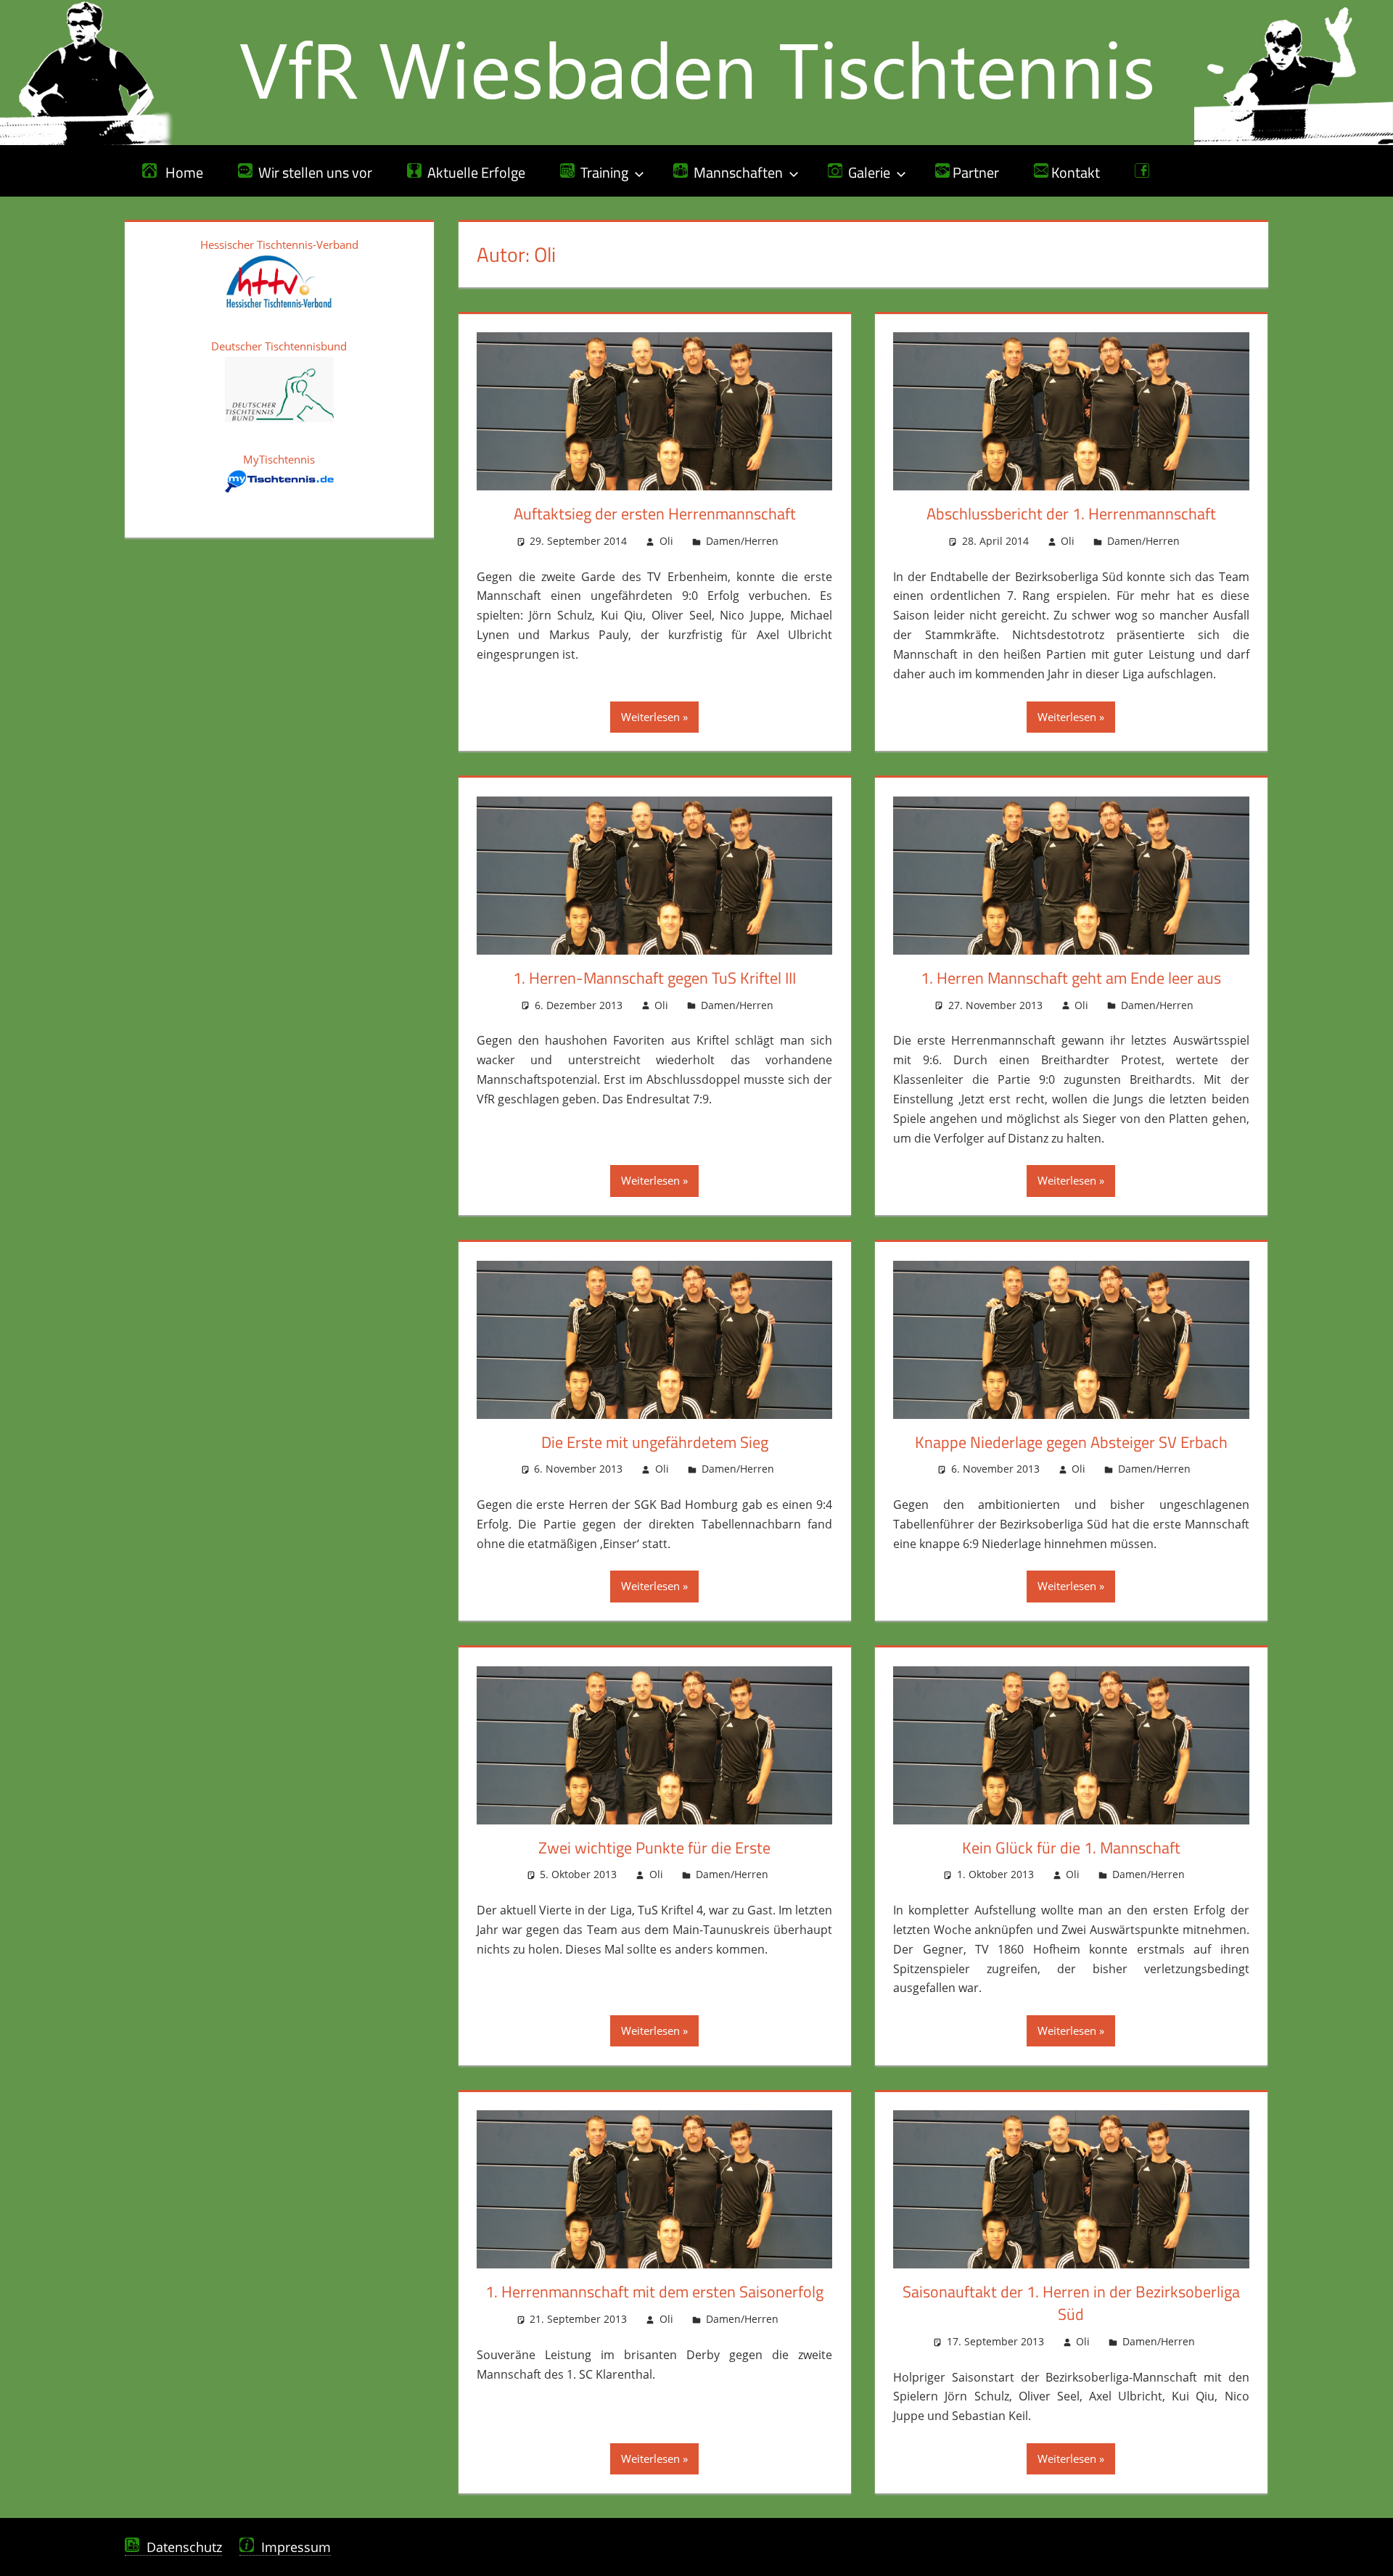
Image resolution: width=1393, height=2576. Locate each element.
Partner (974, 172)
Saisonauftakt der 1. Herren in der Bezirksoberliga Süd (1071, 2303)
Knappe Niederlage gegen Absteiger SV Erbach (1071, 1442)
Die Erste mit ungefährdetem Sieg (655, 1442)
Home (180, 172)
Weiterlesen (650, 717)
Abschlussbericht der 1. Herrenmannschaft (1071, 514)
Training (601, 172)
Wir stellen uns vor (312, 172)
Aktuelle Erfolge (473, 172)
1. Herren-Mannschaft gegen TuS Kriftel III (654, 978)
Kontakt (1074, 172)
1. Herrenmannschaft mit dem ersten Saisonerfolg (654, 2292)
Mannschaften (735, 172)
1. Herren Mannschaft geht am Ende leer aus (1071, 978)
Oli (666, 541)
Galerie (866, 172)
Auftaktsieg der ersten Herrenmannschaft (655, 514)
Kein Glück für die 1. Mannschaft (1071, 1848)
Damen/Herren (742, 541)
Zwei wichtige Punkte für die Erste (654, 1848)
